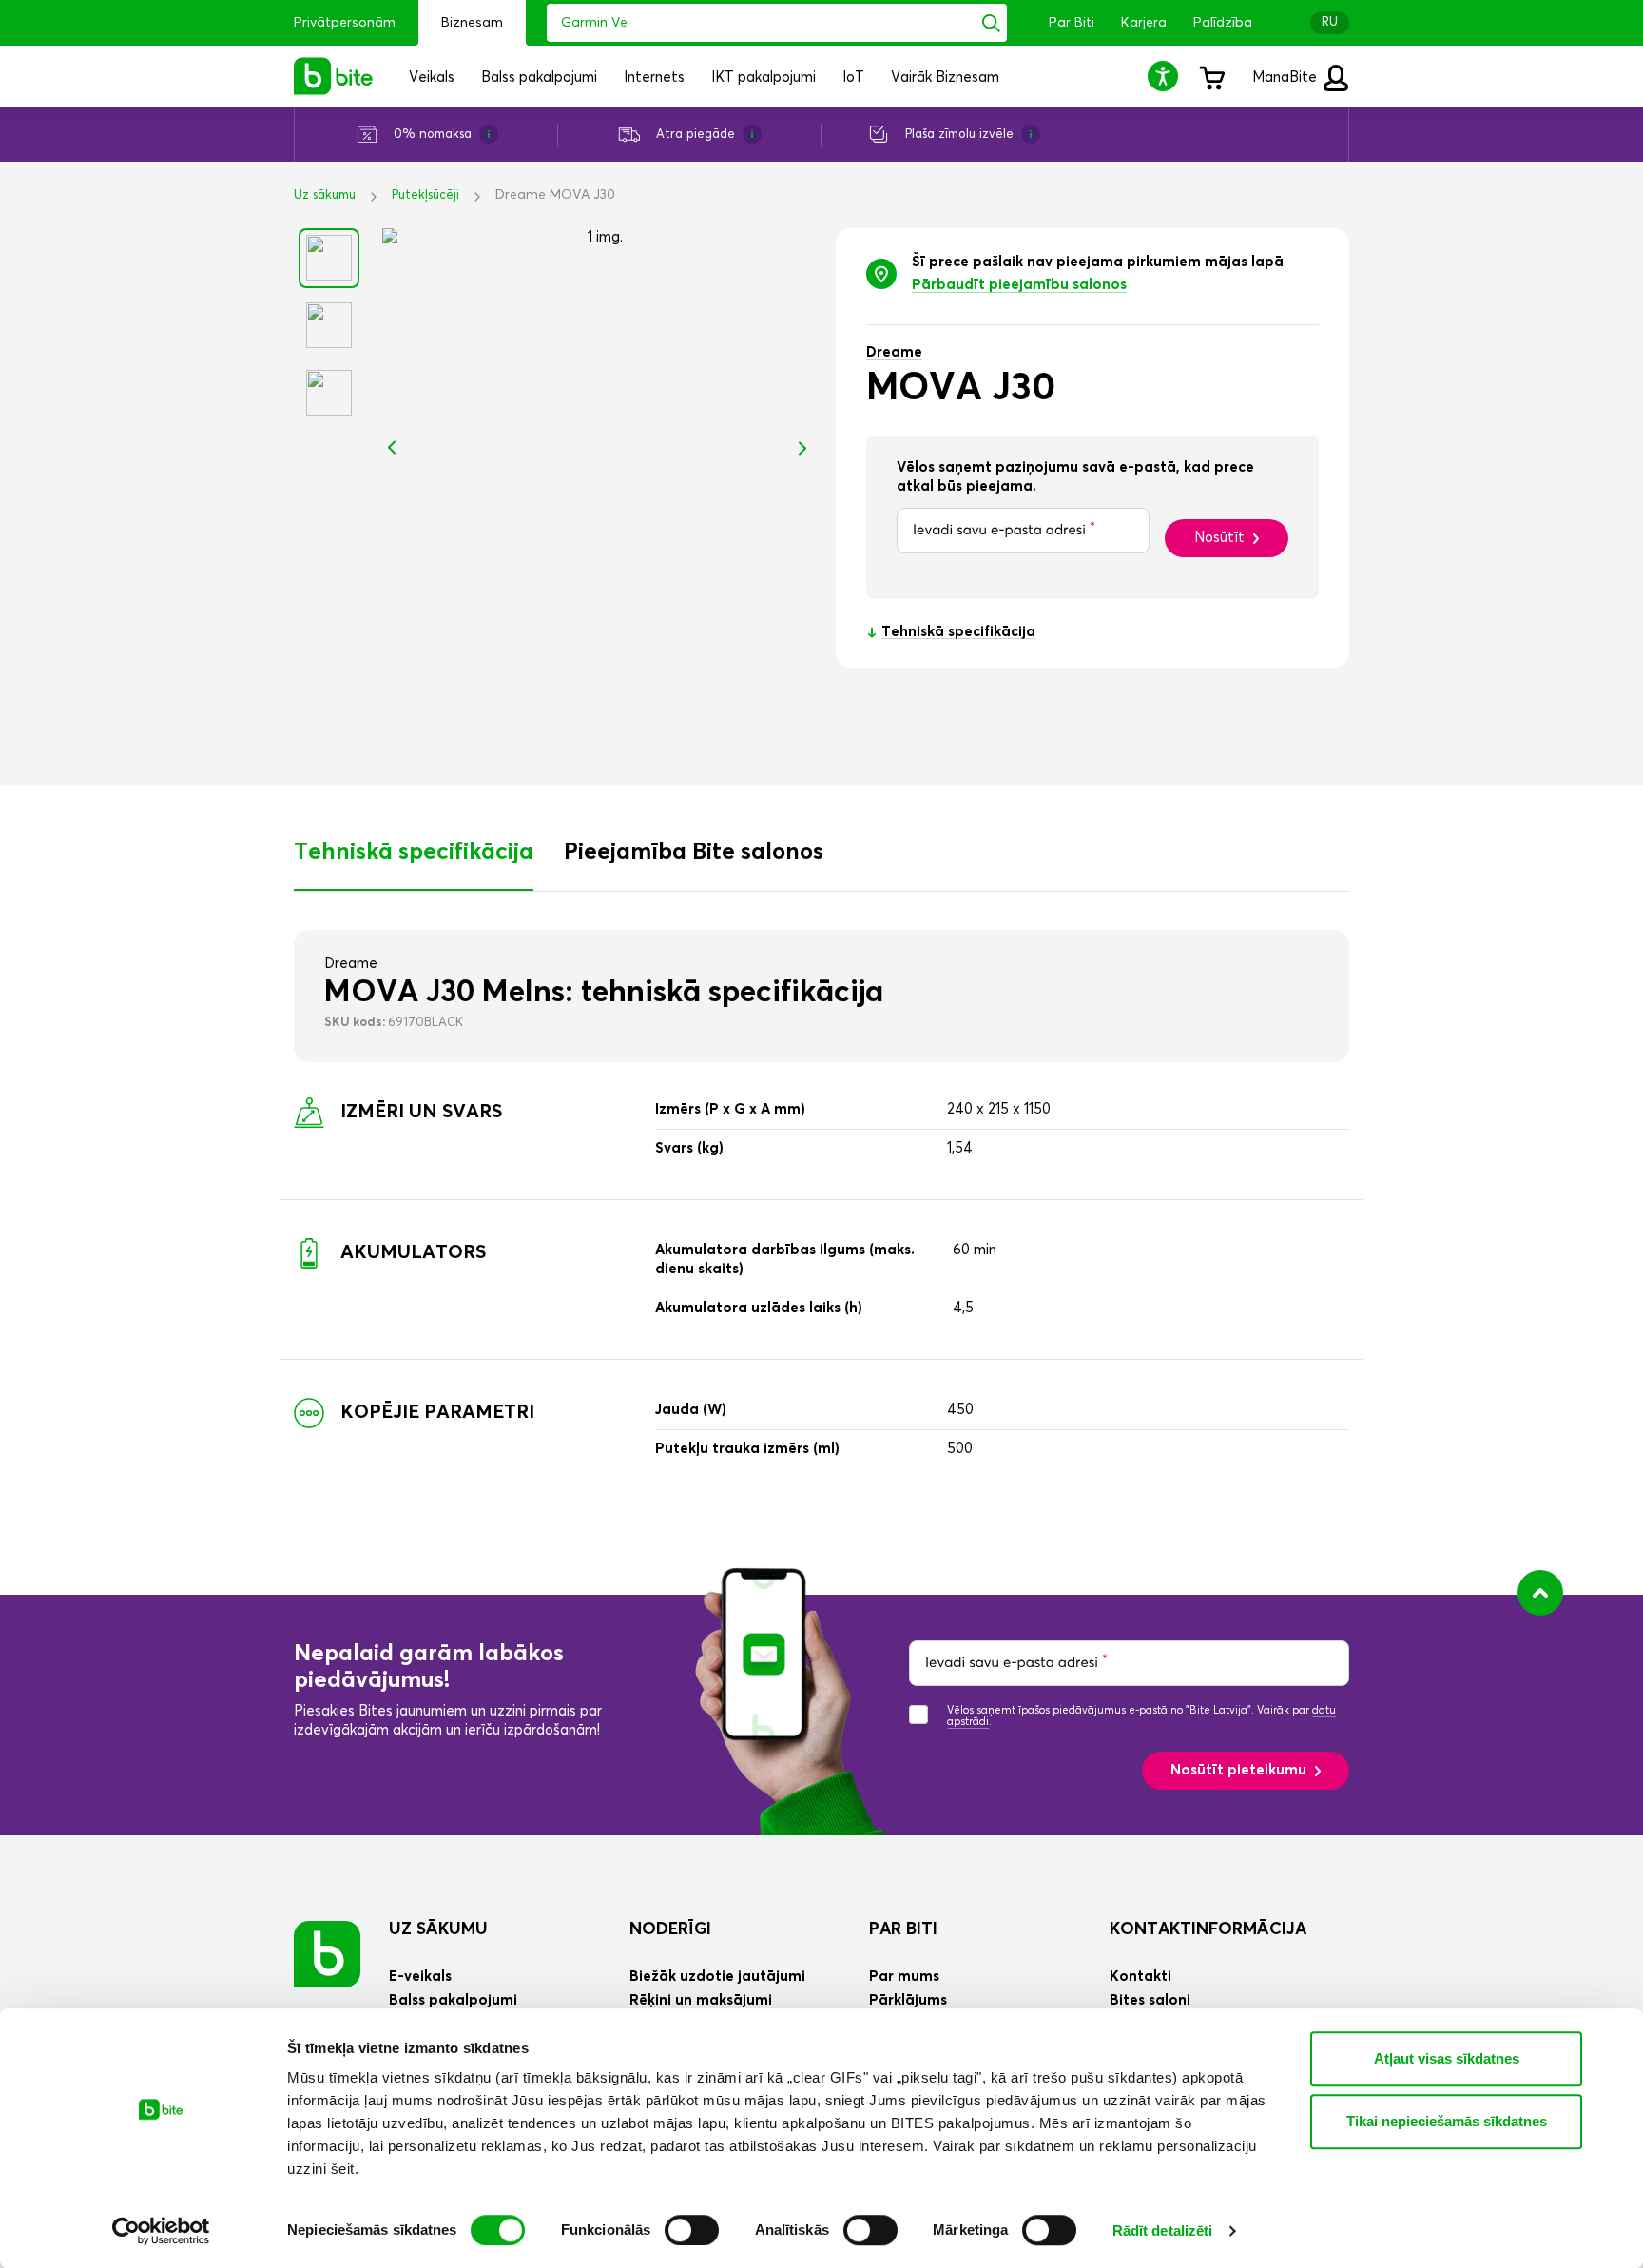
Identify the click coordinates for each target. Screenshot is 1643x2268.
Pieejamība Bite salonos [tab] (694, 852)
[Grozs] (1211, 76)
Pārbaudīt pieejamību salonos (1019, 285)
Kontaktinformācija (1208, 1929)
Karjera (1144, 23)
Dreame (894, 352)
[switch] (692, 2230)
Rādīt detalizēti (1163, 2230)
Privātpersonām (345, 23)
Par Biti (1072, 23)
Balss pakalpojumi (453, 2000)
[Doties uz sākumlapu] (327, 1954)
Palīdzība (1223, 23)
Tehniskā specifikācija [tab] (414, 852)
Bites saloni (1150, 2000)
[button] (1166, 76)
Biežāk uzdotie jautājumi (717, 1977)
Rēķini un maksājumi (701, 2000)
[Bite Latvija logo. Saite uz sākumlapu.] (334, 76)
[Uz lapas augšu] (1540, 1593)
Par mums (904, 1977)
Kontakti (1140, 1977)
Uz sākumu (325, 195)
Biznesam (472, 23)
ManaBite (1286, 78)
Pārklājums (908, 2000)
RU (1330, 22)
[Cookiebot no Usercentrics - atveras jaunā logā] (161, 2231)
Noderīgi (670, 1929)
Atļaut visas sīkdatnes (1447, 2058)
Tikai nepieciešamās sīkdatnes (1447, 2121)
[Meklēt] (991, 23)
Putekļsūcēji (425, 195)
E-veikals (420, 1977)
